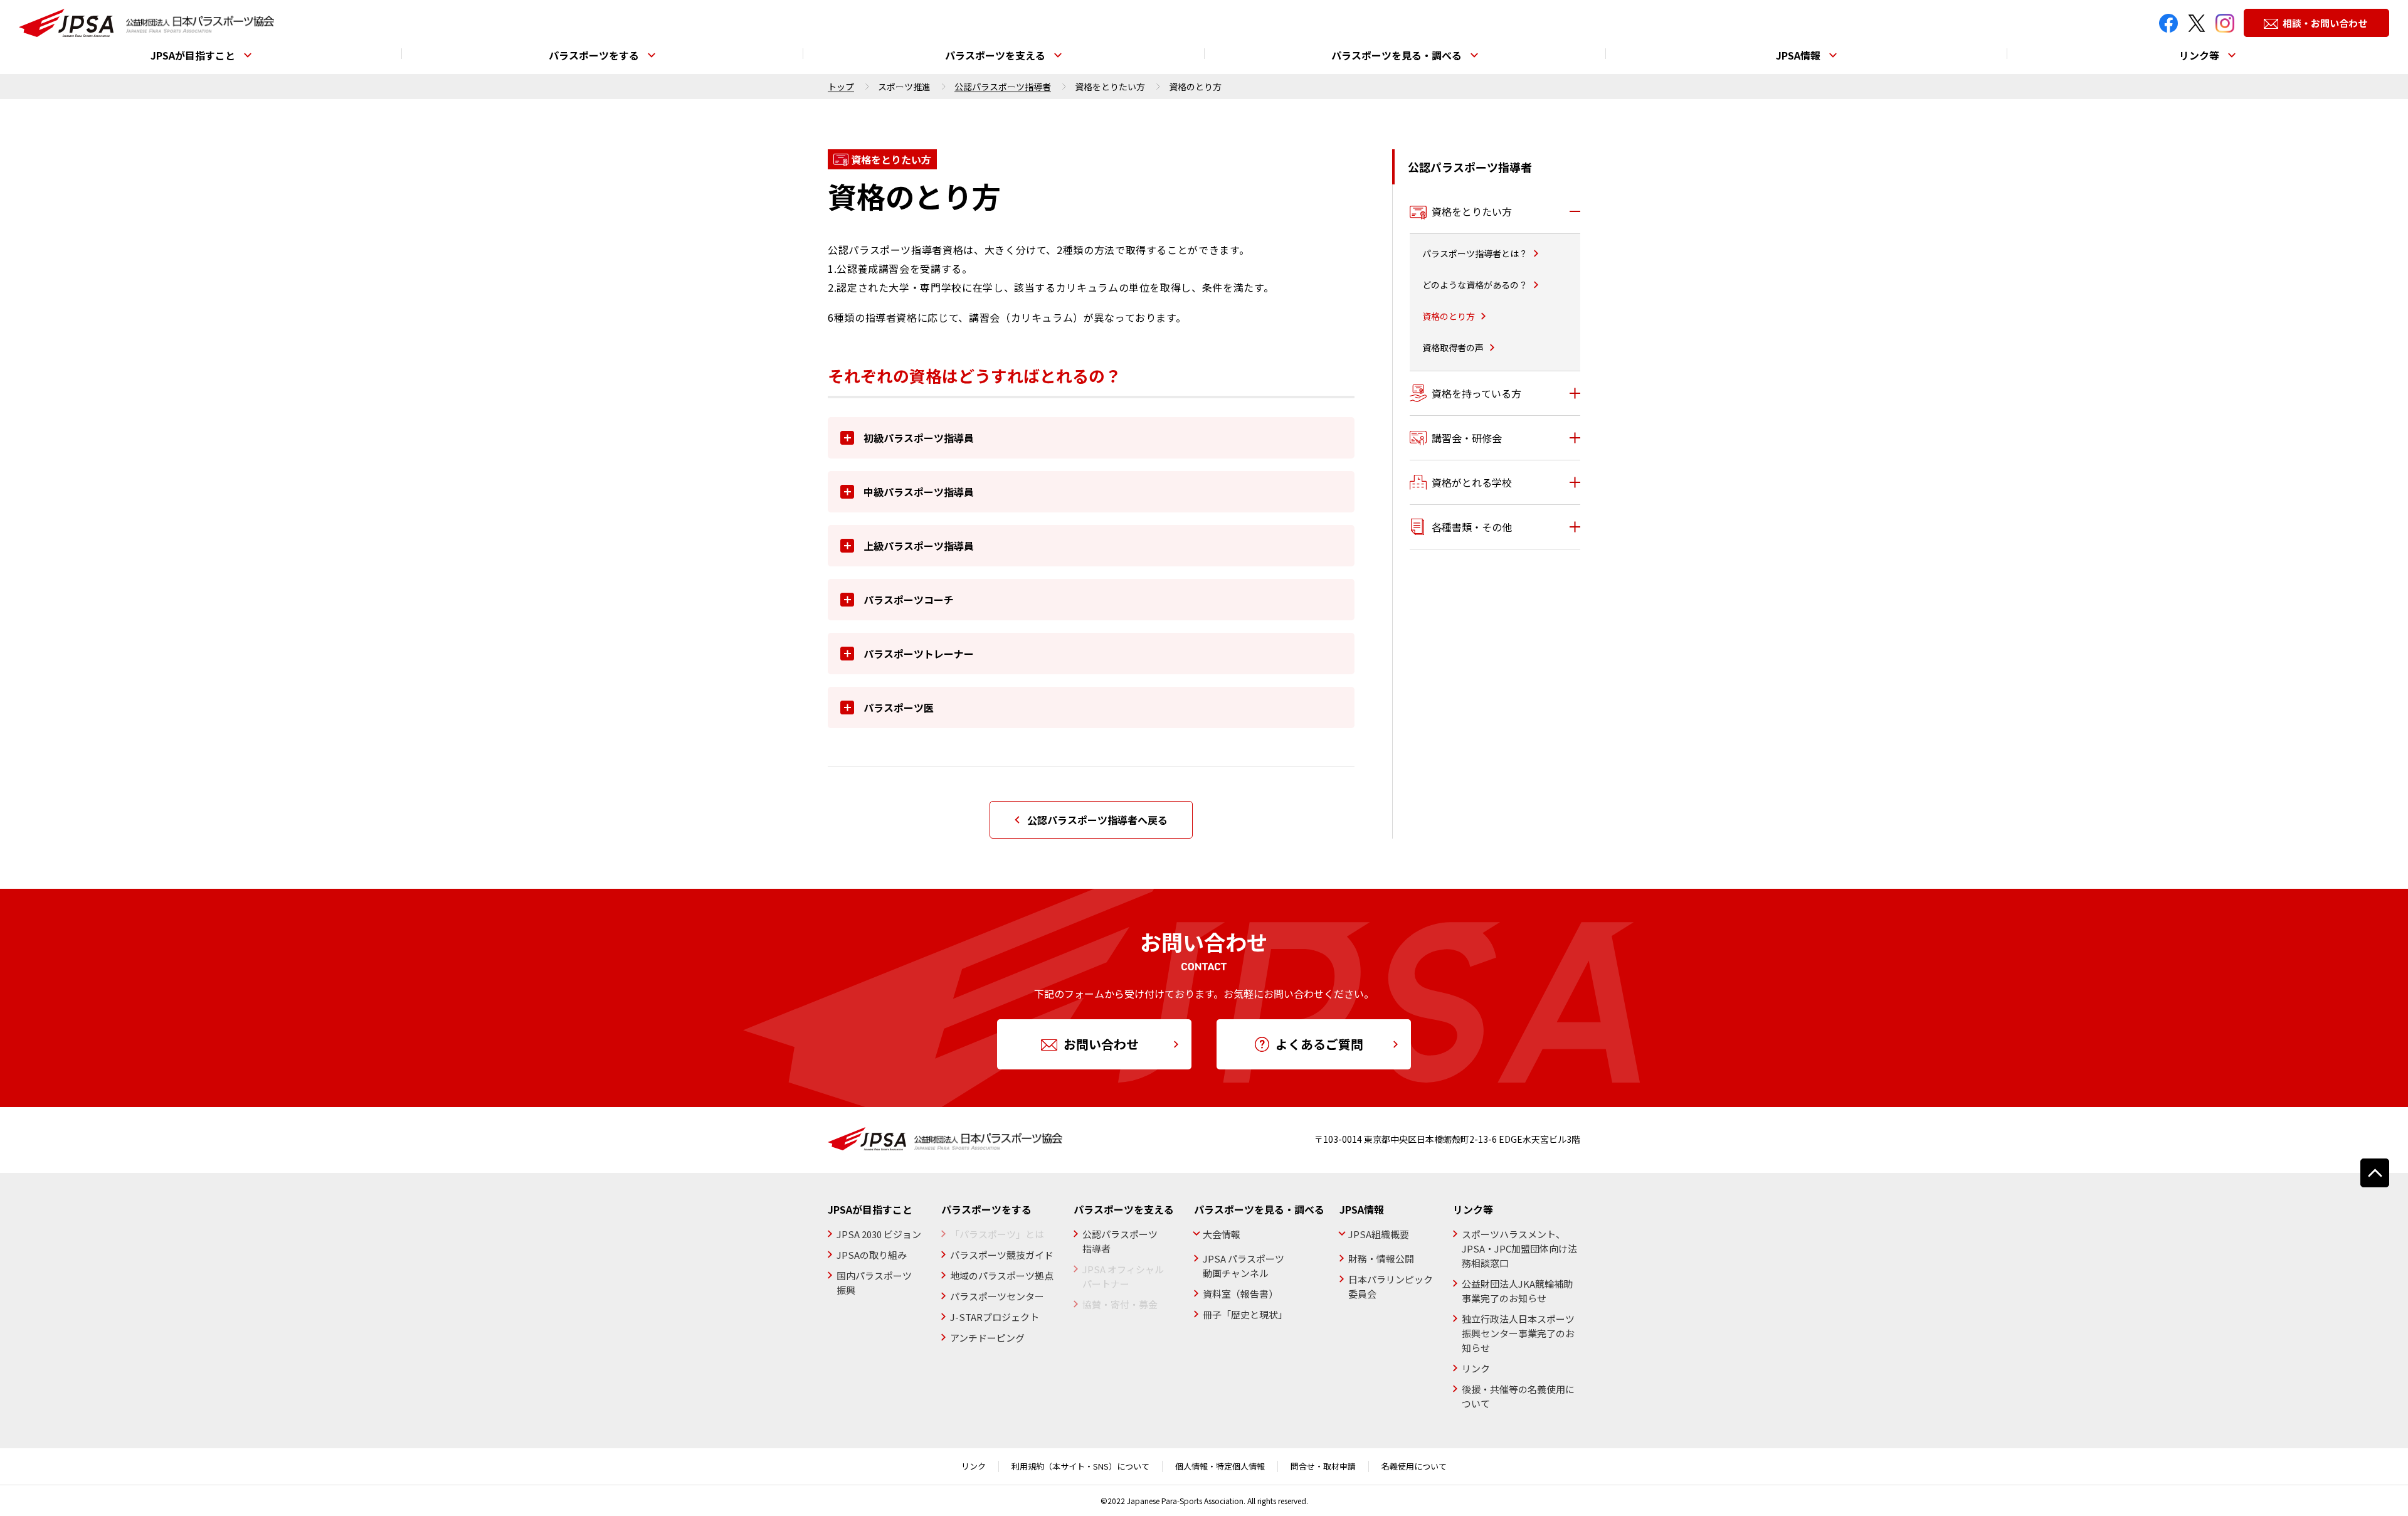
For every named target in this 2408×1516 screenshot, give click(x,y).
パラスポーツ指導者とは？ (1475, 253)
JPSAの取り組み (872, 1255)
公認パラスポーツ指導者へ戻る (1097, 820)
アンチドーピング (987, 1338)
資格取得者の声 (1453, 347)
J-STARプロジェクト (995, 1317)
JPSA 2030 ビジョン (879, 1234)
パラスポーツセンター (997, 1296)
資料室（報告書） (1240, 1294)
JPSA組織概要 (1379, 1234)
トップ (841, 87)
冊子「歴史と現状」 (1245, 1314)
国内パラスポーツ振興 (874, 1283)
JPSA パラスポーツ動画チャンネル (1244, 1266)
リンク (1476, 1368)
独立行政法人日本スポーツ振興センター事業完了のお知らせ (1518, 1333)
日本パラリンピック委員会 (1391, 1286)
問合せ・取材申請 (1323, 1466)
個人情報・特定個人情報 (1220, 1466)
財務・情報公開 (1381, 1259)
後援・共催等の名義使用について (1518, 1396)
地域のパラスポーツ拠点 (1002, 1275)
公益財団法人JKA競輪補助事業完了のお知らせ (1517, 1291)
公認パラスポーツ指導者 (1003, 87)
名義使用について (1414, 1466)
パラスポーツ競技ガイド (1002, 1255)
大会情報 (1222, 1234)
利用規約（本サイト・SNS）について (1080, 1466)
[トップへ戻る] (2375, 1173)
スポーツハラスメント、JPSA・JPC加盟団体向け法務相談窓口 (1519, 1248)
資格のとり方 (1449, 316)
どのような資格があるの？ (1475, 285)
